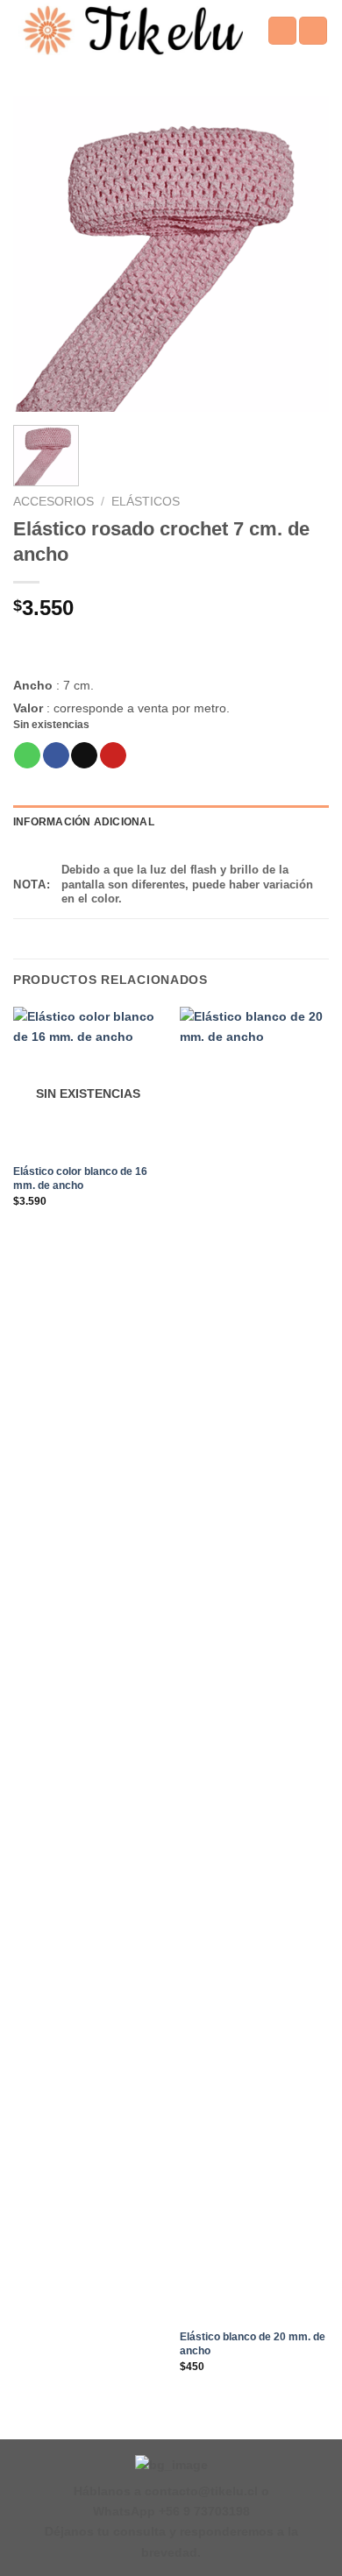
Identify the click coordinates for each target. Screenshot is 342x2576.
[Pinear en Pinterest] (113, 756)
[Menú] (282, 31)
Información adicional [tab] (84, 822)
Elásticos (146, 502)
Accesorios (53, 502)
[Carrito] (313, 31)
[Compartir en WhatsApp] (27, 756)
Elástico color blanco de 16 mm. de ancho (80, 1178)
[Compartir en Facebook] (56, 756)
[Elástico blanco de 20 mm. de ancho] (254, 1664)
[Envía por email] (84, 756)
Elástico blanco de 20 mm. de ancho (253, 2344)
